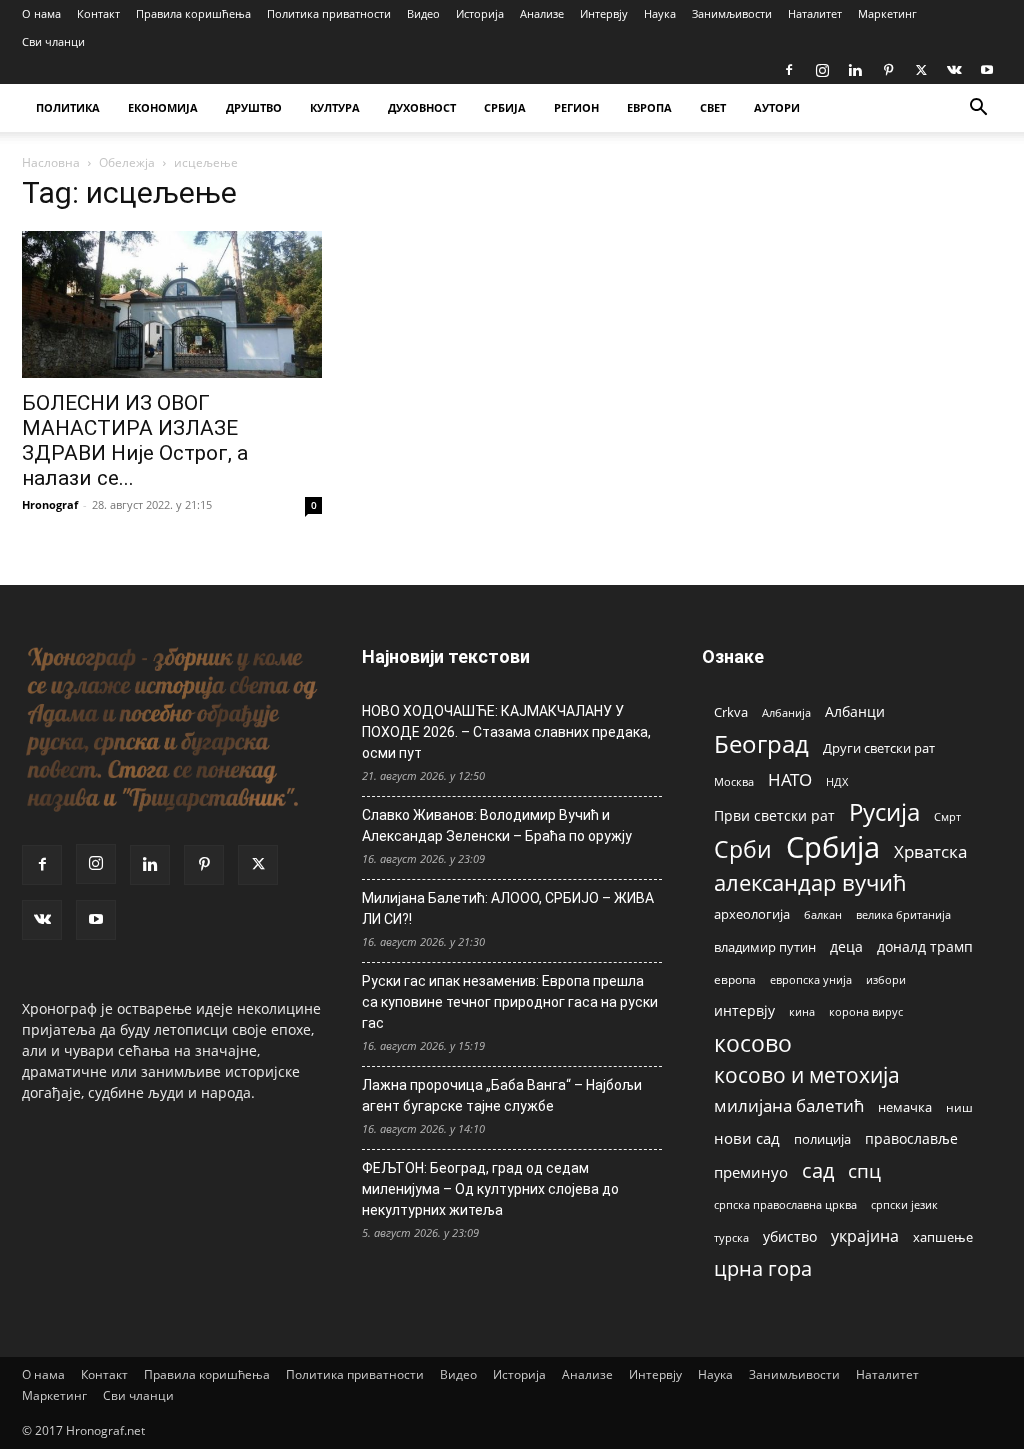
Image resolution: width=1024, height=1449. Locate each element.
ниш (959, 1107)
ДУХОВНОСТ (422, 107)
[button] (978, 109)
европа (735, 979)
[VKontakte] (954, 70)
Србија (833, 847)
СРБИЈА (505, 107)
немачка (905, 1107)
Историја (480, 13)
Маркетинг (887, 13)
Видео (423, 13)
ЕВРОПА (649, 107)
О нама (41, 13)
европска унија (811, 979)
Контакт (98, 13)
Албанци (855, 711)
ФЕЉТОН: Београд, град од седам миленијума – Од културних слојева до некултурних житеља (490, 1189)
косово (753, 1043)
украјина (865, 1236)
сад (818, 1170)
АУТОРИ (777, 107)
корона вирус (866, 1012)
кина (802, 1011)
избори (886, 979)
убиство (790, 1236)
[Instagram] (822, 70)
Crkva (731, 712)
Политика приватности (329, 13)
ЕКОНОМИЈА (163, 107)
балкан (823, 915)
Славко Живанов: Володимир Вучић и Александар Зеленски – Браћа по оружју (497, 825)
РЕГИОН (576, 107)
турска (731, 1237)
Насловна (51, 162)
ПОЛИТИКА (68, 107)
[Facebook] (789, 70)
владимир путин (765, 947)
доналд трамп (925, 947)
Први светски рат (774, 815)
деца (846, 946)
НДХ (837, 781)
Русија (884, 812)
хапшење (943, 1237)
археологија (752, 914)
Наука (660, 13)
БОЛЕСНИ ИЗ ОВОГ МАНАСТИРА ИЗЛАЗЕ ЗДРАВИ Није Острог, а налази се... (135, 440)
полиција (822, 1139)
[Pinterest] (888, 70)
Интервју (604, 13)
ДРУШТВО (254, 107)
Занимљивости (732, 13)
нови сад (747, 1138)
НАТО (790, 779)
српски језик (904, 1204)
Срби (743, 849)
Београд (761, 743)
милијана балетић (789, 1105)
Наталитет (815, 13)
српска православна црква (785, 1205)
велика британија (903, 914)
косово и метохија (807, 1074)
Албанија (786, 712)
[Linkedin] (855, 70)
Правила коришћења (193, 13)
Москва (734, 781)
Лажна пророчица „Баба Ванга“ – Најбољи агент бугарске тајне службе (502, 1095)
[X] (921, 70)
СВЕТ (713, 107)
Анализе (542, 13)
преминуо (751, 1172)
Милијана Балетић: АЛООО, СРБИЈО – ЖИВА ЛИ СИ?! (508, 908)
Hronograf (50, 504)
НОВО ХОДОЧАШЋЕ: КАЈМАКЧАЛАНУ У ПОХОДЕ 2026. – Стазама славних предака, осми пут (506, 732)
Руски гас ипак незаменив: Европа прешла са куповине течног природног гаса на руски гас (510, 1002)
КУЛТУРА (335, 107)
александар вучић (810, 882)
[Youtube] (987, 70)
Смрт (947, 816)
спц (864, 1170)
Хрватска (930, 851)
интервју (744, 1010)
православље (911, 1138)
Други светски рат (879, 748)
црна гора (763, 1268)
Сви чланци (53, 41)
